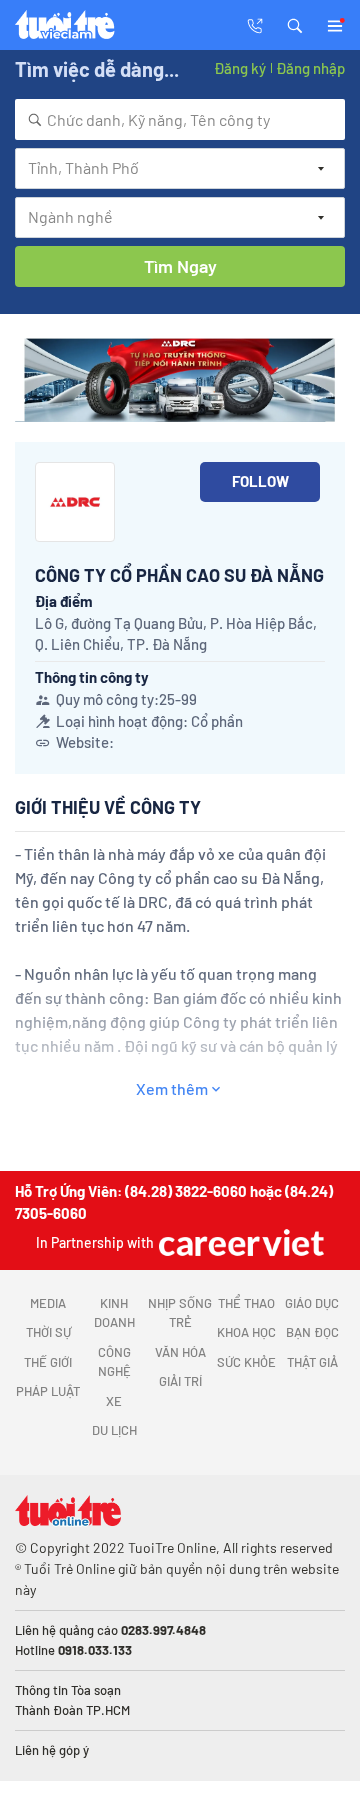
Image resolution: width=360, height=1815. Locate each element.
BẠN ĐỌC (312, 1332)
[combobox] (180, 119)
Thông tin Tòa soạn (68, 1690)
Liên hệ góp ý (52, 1750)
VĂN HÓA (180, 1352)
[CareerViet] (239, 1242)
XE (114, 1401)
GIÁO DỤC (312, 1303)
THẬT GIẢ (312, 1362)
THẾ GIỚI (48, 1362)
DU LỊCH (114, 1430)
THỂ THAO (246, 1303)
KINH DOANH (114, 1313)
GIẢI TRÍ (180, 1381)
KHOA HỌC (246, 1332)
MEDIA (48, 1303)
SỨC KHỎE (246, 1362)
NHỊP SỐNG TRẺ (180, 1313)
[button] (295, 24)
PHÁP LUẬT (48, 1391)
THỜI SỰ (48, 1332)
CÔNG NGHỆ (114, 1362)
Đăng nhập (310, 68)
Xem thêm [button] (172, 1088)
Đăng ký (240, 68)
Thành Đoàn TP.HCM (72, 1710)
